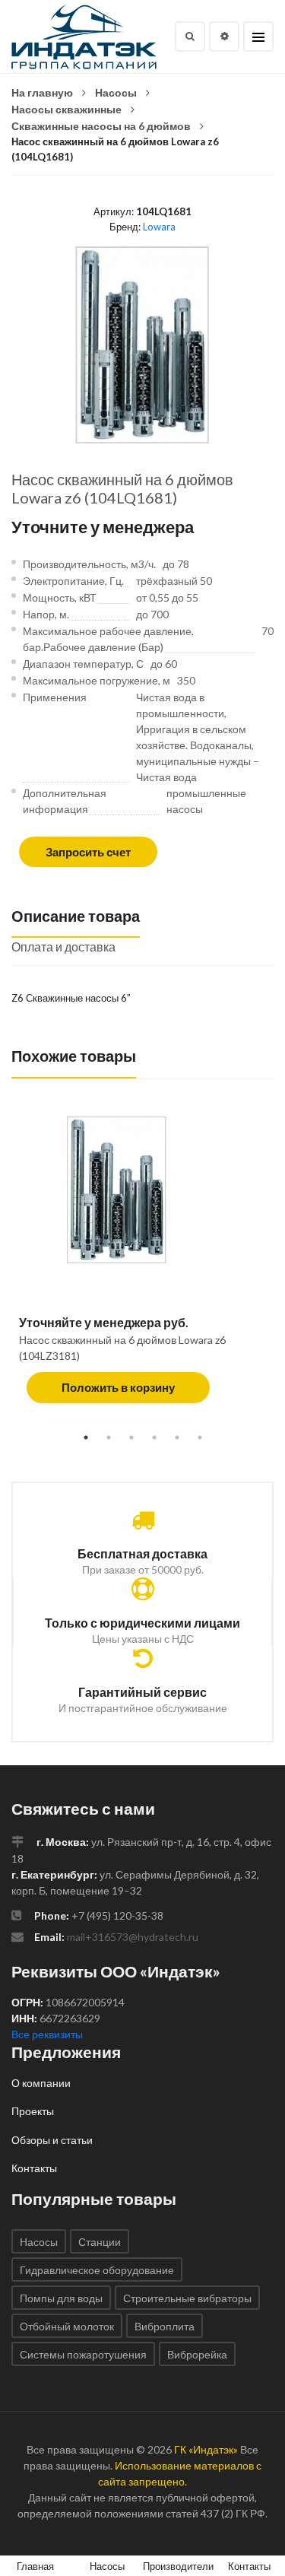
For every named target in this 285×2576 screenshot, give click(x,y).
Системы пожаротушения (83, 2354)
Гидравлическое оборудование (97, 2270)
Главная (35, 2566)
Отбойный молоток (67, 2326)
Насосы (116, 92)
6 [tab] (200, 1437)
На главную (42, 92)
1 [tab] (86, 1437)
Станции (100, 2242)
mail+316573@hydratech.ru (133, 1937)
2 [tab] (109, 1437)
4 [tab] (154, 1437)
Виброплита (165, 2326)
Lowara (159, 227)
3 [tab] (131, 1437)
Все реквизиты (47, 2034)
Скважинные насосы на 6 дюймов (101, 126)
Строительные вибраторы (187, 2298)
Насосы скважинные (66, 109)
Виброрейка (197, 2354)
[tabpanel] (142, 1267)
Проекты (33, 2111)
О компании (41, 2083)
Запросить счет (88, 852)
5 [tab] (177, 1437)
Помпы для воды (61, 2298)
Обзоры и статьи (52, 2140)
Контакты (34, 2168)
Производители (178, 2566)
